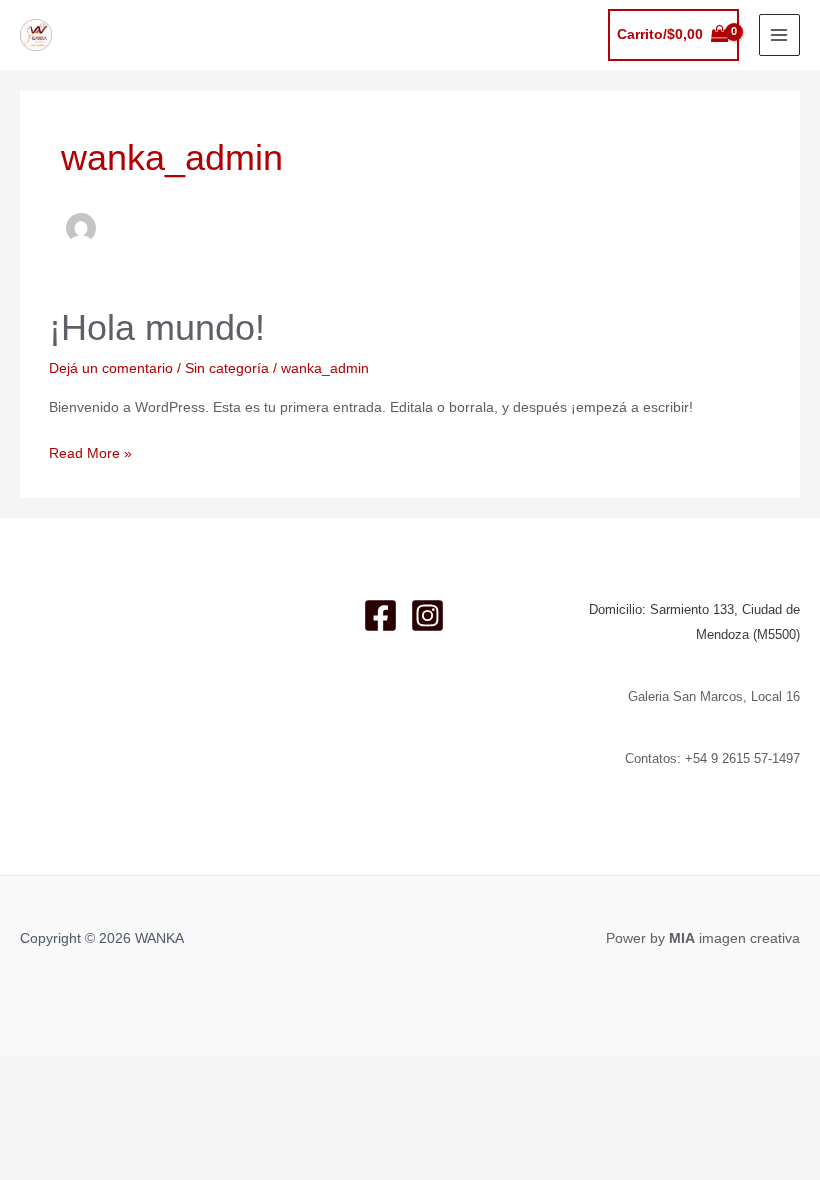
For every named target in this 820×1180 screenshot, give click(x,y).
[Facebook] (380, 615)
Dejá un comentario (111, 368)
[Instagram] (427, 615)
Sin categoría (227, 368)
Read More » (90, 455)
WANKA (98, 24)
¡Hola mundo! (157, 327)
